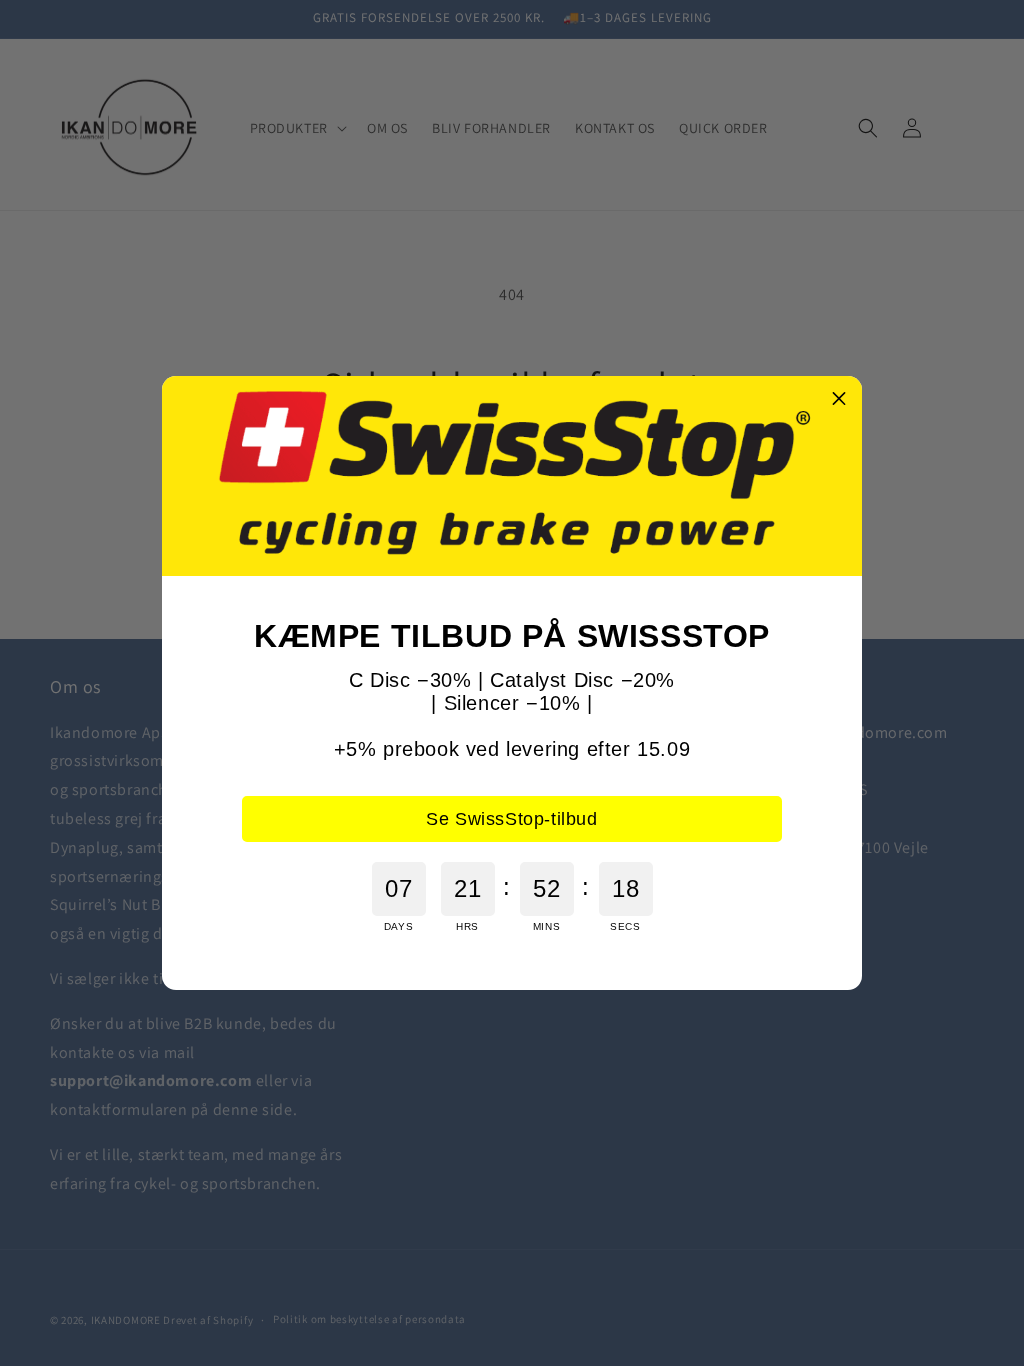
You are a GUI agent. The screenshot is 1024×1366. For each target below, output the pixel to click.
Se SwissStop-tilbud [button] (511, 819)
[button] (839, 399)
